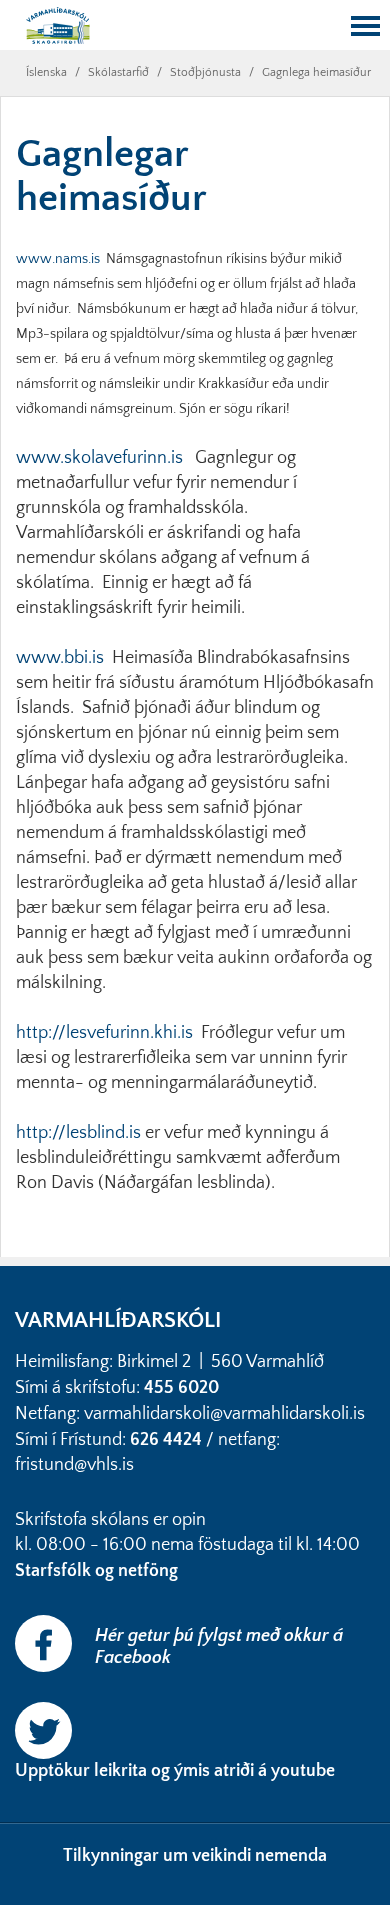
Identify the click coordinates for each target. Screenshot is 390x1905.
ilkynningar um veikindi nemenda (200, 1856)
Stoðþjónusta (205, 72)
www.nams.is (58, 259)
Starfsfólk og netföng (98, 1571)
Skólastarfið (118, 72)
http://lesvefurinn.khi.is (104, 1033)
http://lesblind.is (78, 1133)
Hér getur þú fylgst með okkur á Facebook (219, 1647)
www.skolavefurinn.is (99, 458)
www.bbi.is (60, 658)
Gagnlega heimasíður (316, 72)
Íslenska (46, 72)
